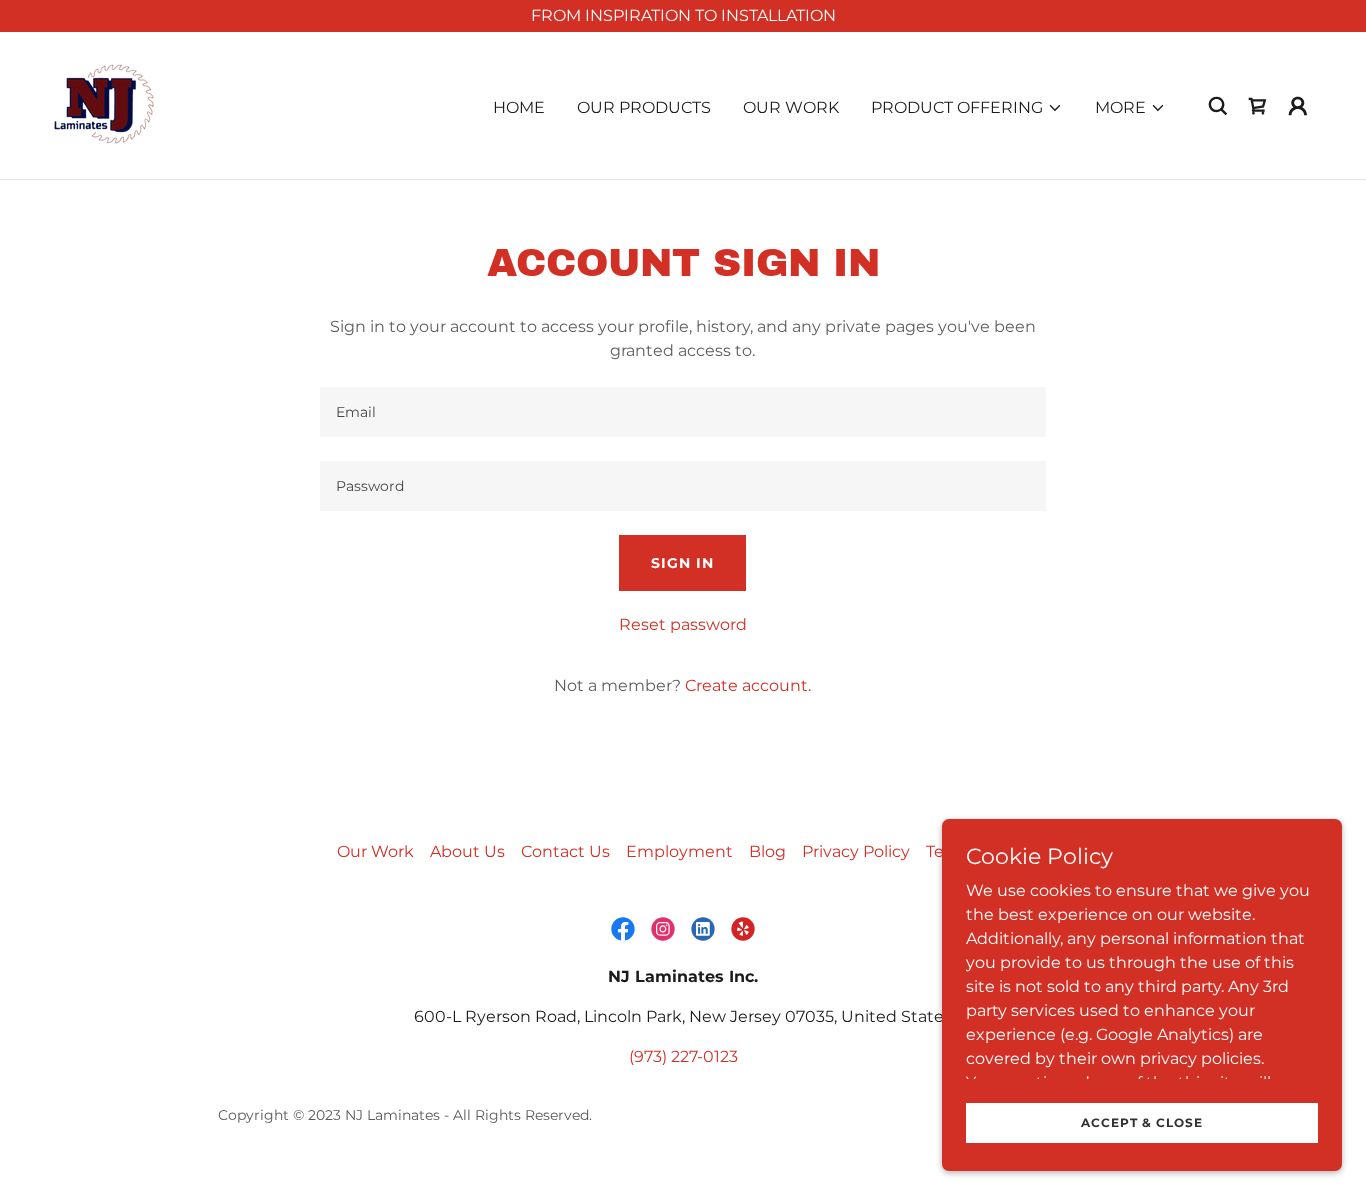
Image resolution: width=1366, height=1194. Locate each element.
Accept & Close (1142, 1122)
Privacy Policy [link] (856, 851)
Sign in (682, 563)
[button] (967, 108)
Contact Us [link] (565, 851)
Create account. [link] (748, 685)
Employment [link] (679, 851)
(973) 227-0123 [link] (683, 1056)
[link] (106, 104)
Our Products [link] (644, 107)
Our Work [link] (791, 107)
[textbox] (682, 412)
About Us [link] (467, 851)
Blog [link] (767, 851)
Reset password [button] (683, 624)
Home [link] (519, 107)
